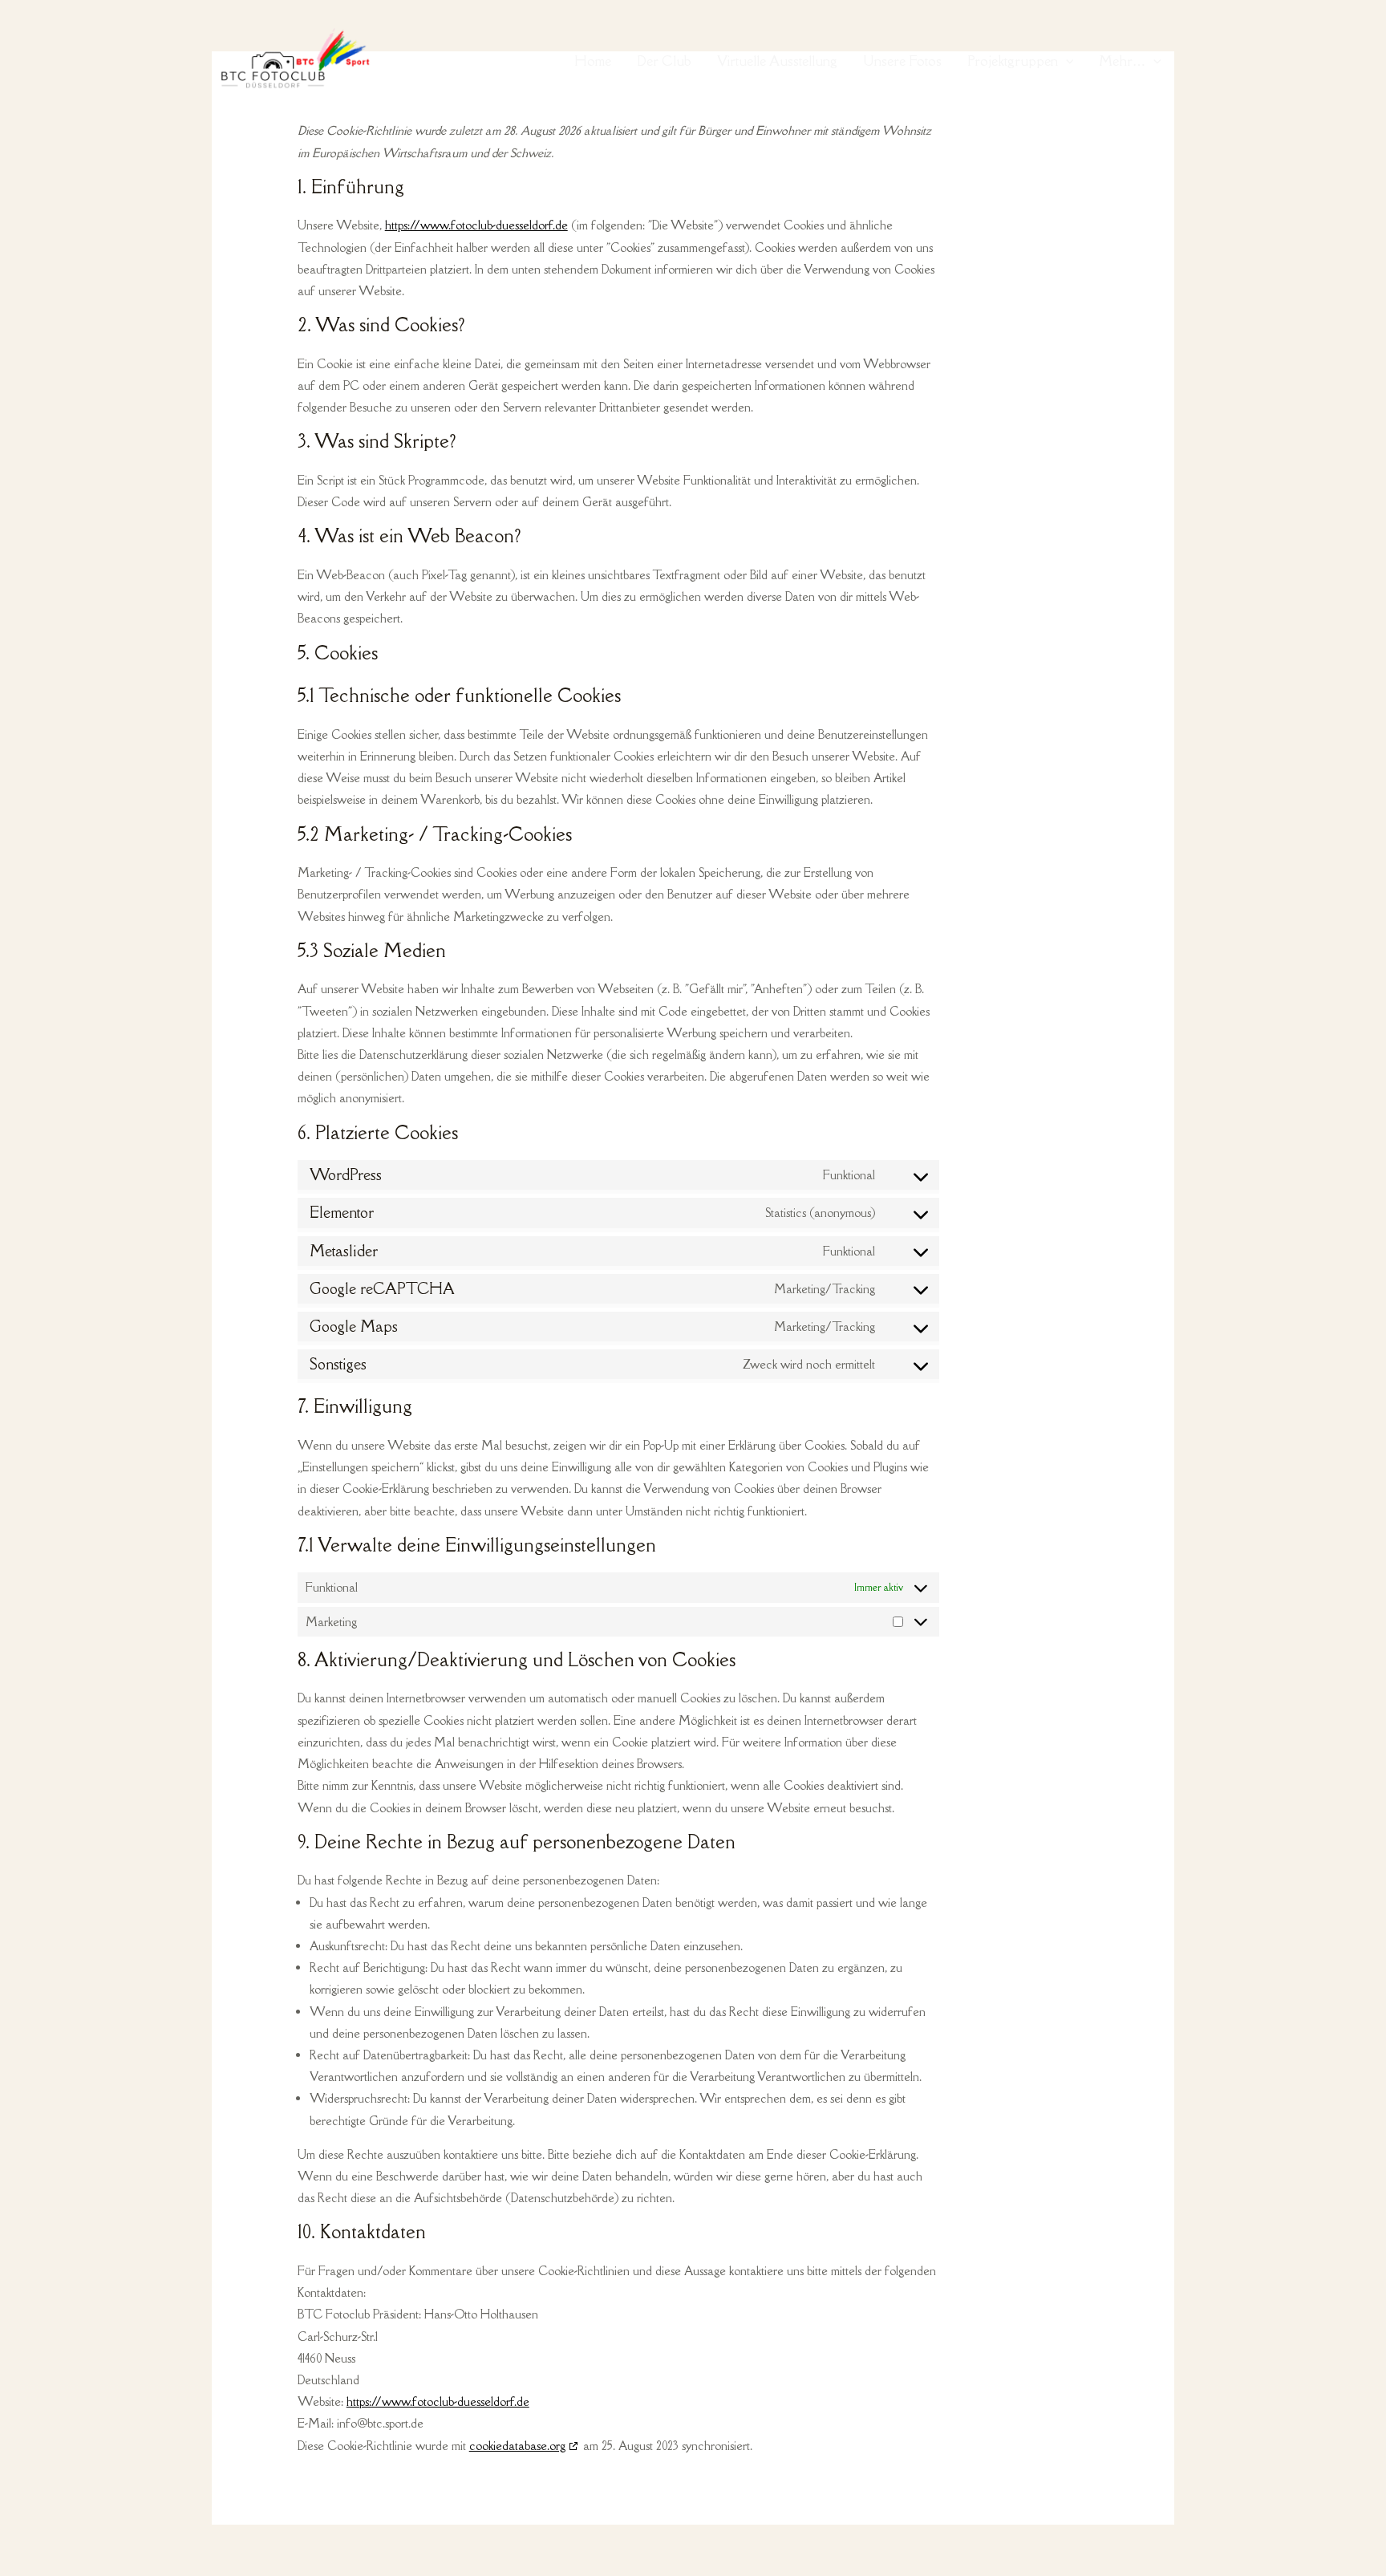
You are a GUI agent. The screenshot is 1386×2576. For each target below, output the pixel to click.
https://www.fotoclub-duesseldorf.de (476, 225)
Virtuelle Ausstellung (777, 61)
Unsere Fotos (902, 61)
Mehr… (1122, 61)
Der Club (664, 61)
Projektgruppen (1013, 61)
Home (593, 61)
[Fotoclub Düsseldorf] (292, 59)
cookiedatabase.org (517, 2446)
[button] (1066, 61)
